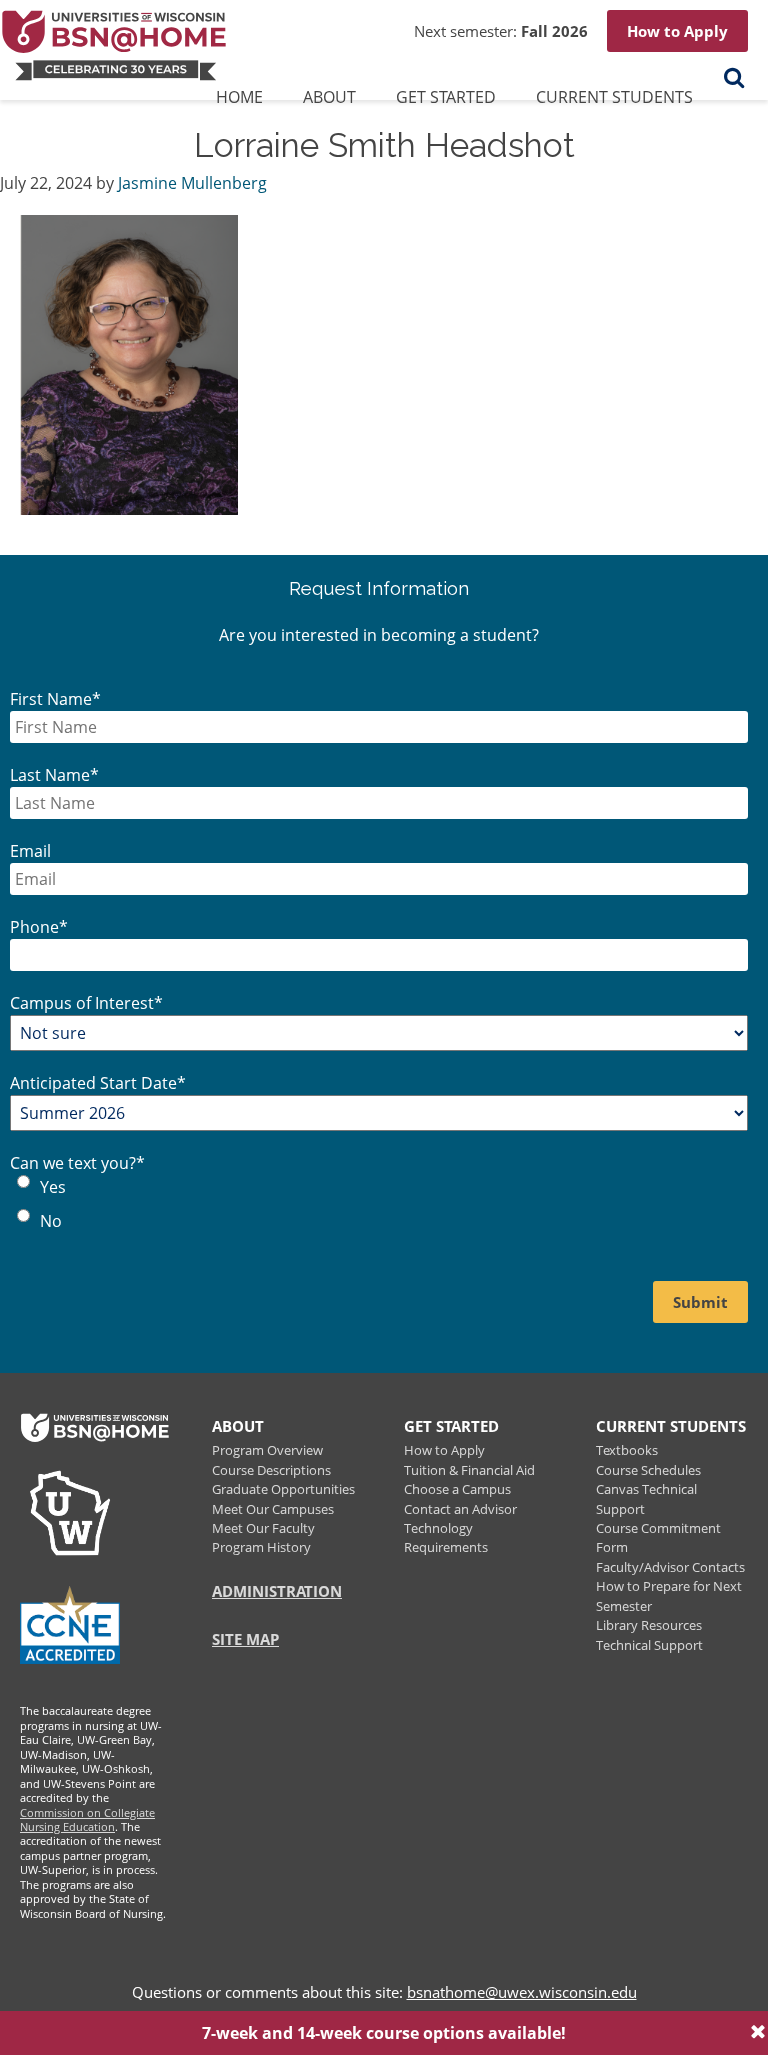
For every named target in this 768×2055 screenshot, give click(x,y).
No (51, 1221)
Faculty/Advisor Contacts (670, 1567)
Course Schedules (648, 1470)
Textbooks (627, 1450)
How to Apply (677, 31)
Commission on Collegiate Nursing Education (87, 1819)
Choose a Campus (457, 1489)
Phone (39, 927)
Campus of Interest (86, 1003)
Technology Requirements (446, 1537)
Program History (261, 1547)
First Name (55, 699)
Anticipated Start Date (98, 1083)
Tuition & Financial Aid (469, 1470)
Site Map (245, 1639)
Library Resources (649, 1625)
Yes (53, 1187)
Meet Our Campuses (273, 1509)
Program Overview (267, 1450)
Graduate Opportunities (283, 1489)
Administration (277, 1591)
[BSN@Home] (126, 43)
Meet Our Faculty (263, 1528)
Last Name (54, 775)
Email (30, 851)
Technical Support (649, 1645)
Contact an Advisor (460, 1509)
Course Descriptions (271, 1470)
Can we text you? (77, 1163)
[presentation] (329, 101)
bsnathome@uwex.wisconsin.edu (522, 1992)
